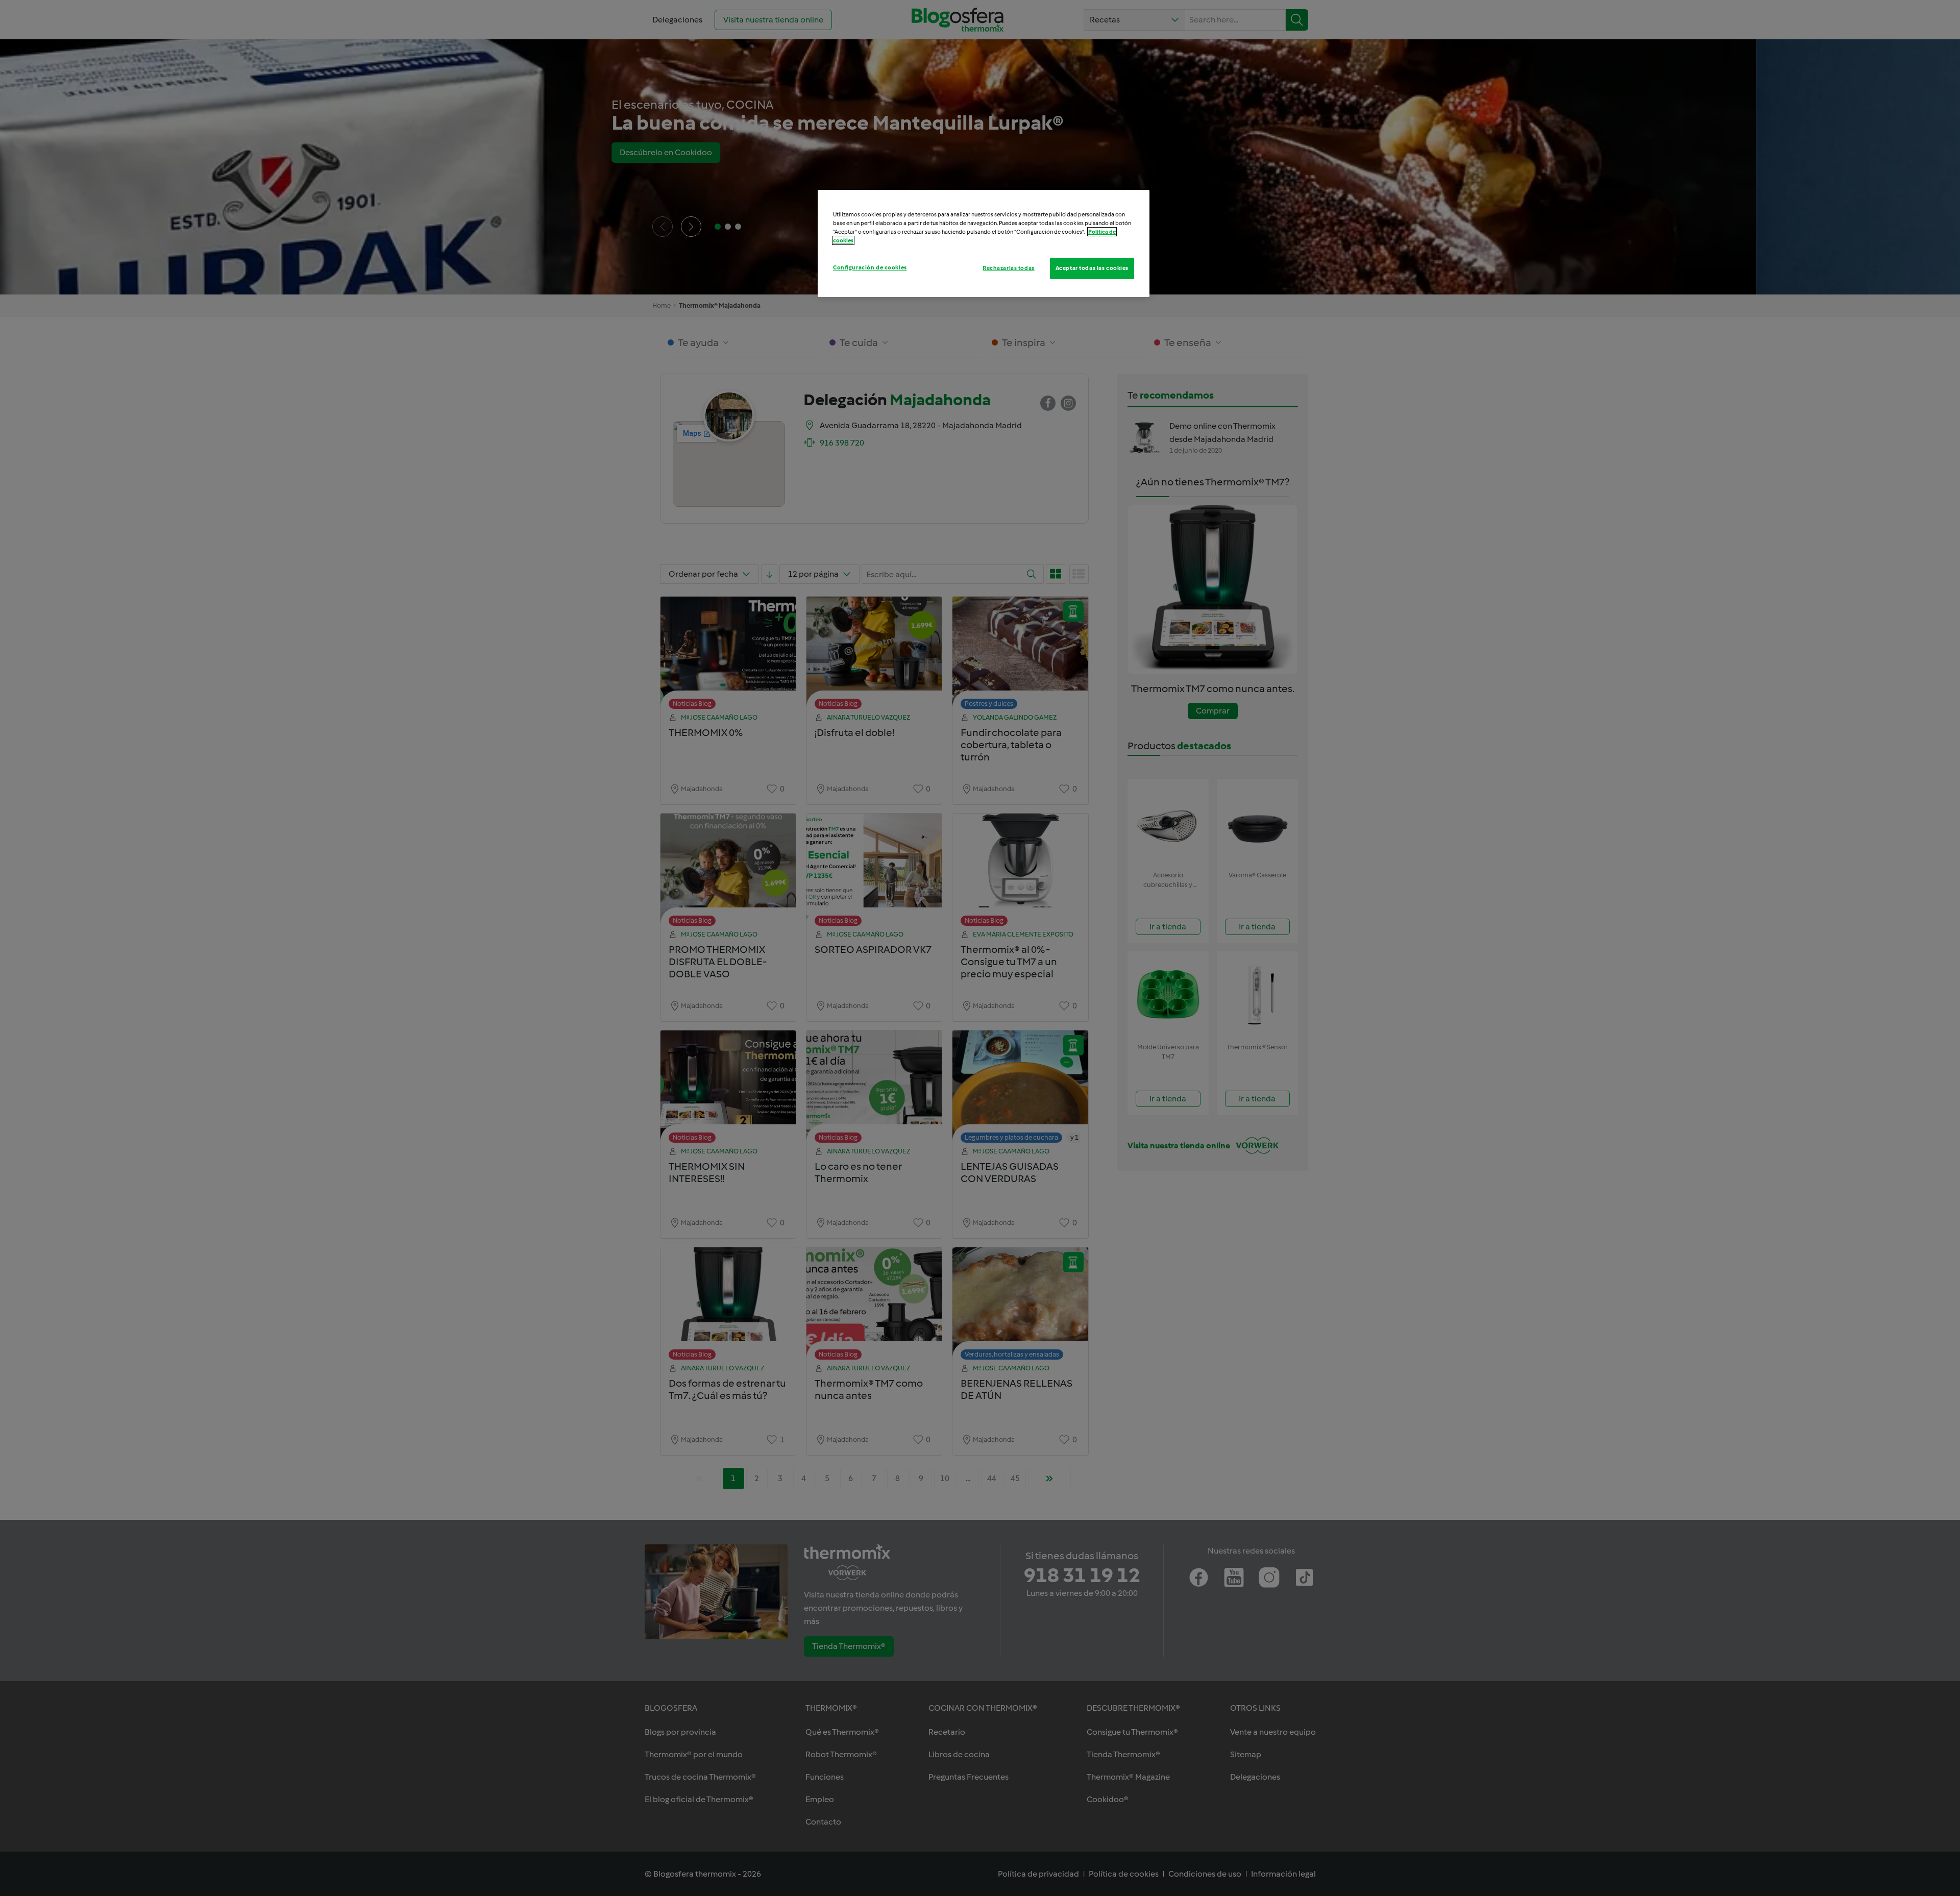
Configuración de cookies (870, 267)
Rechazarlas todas (1009, 268)
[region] (984, 243)
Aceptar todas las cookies (1092, 268)
